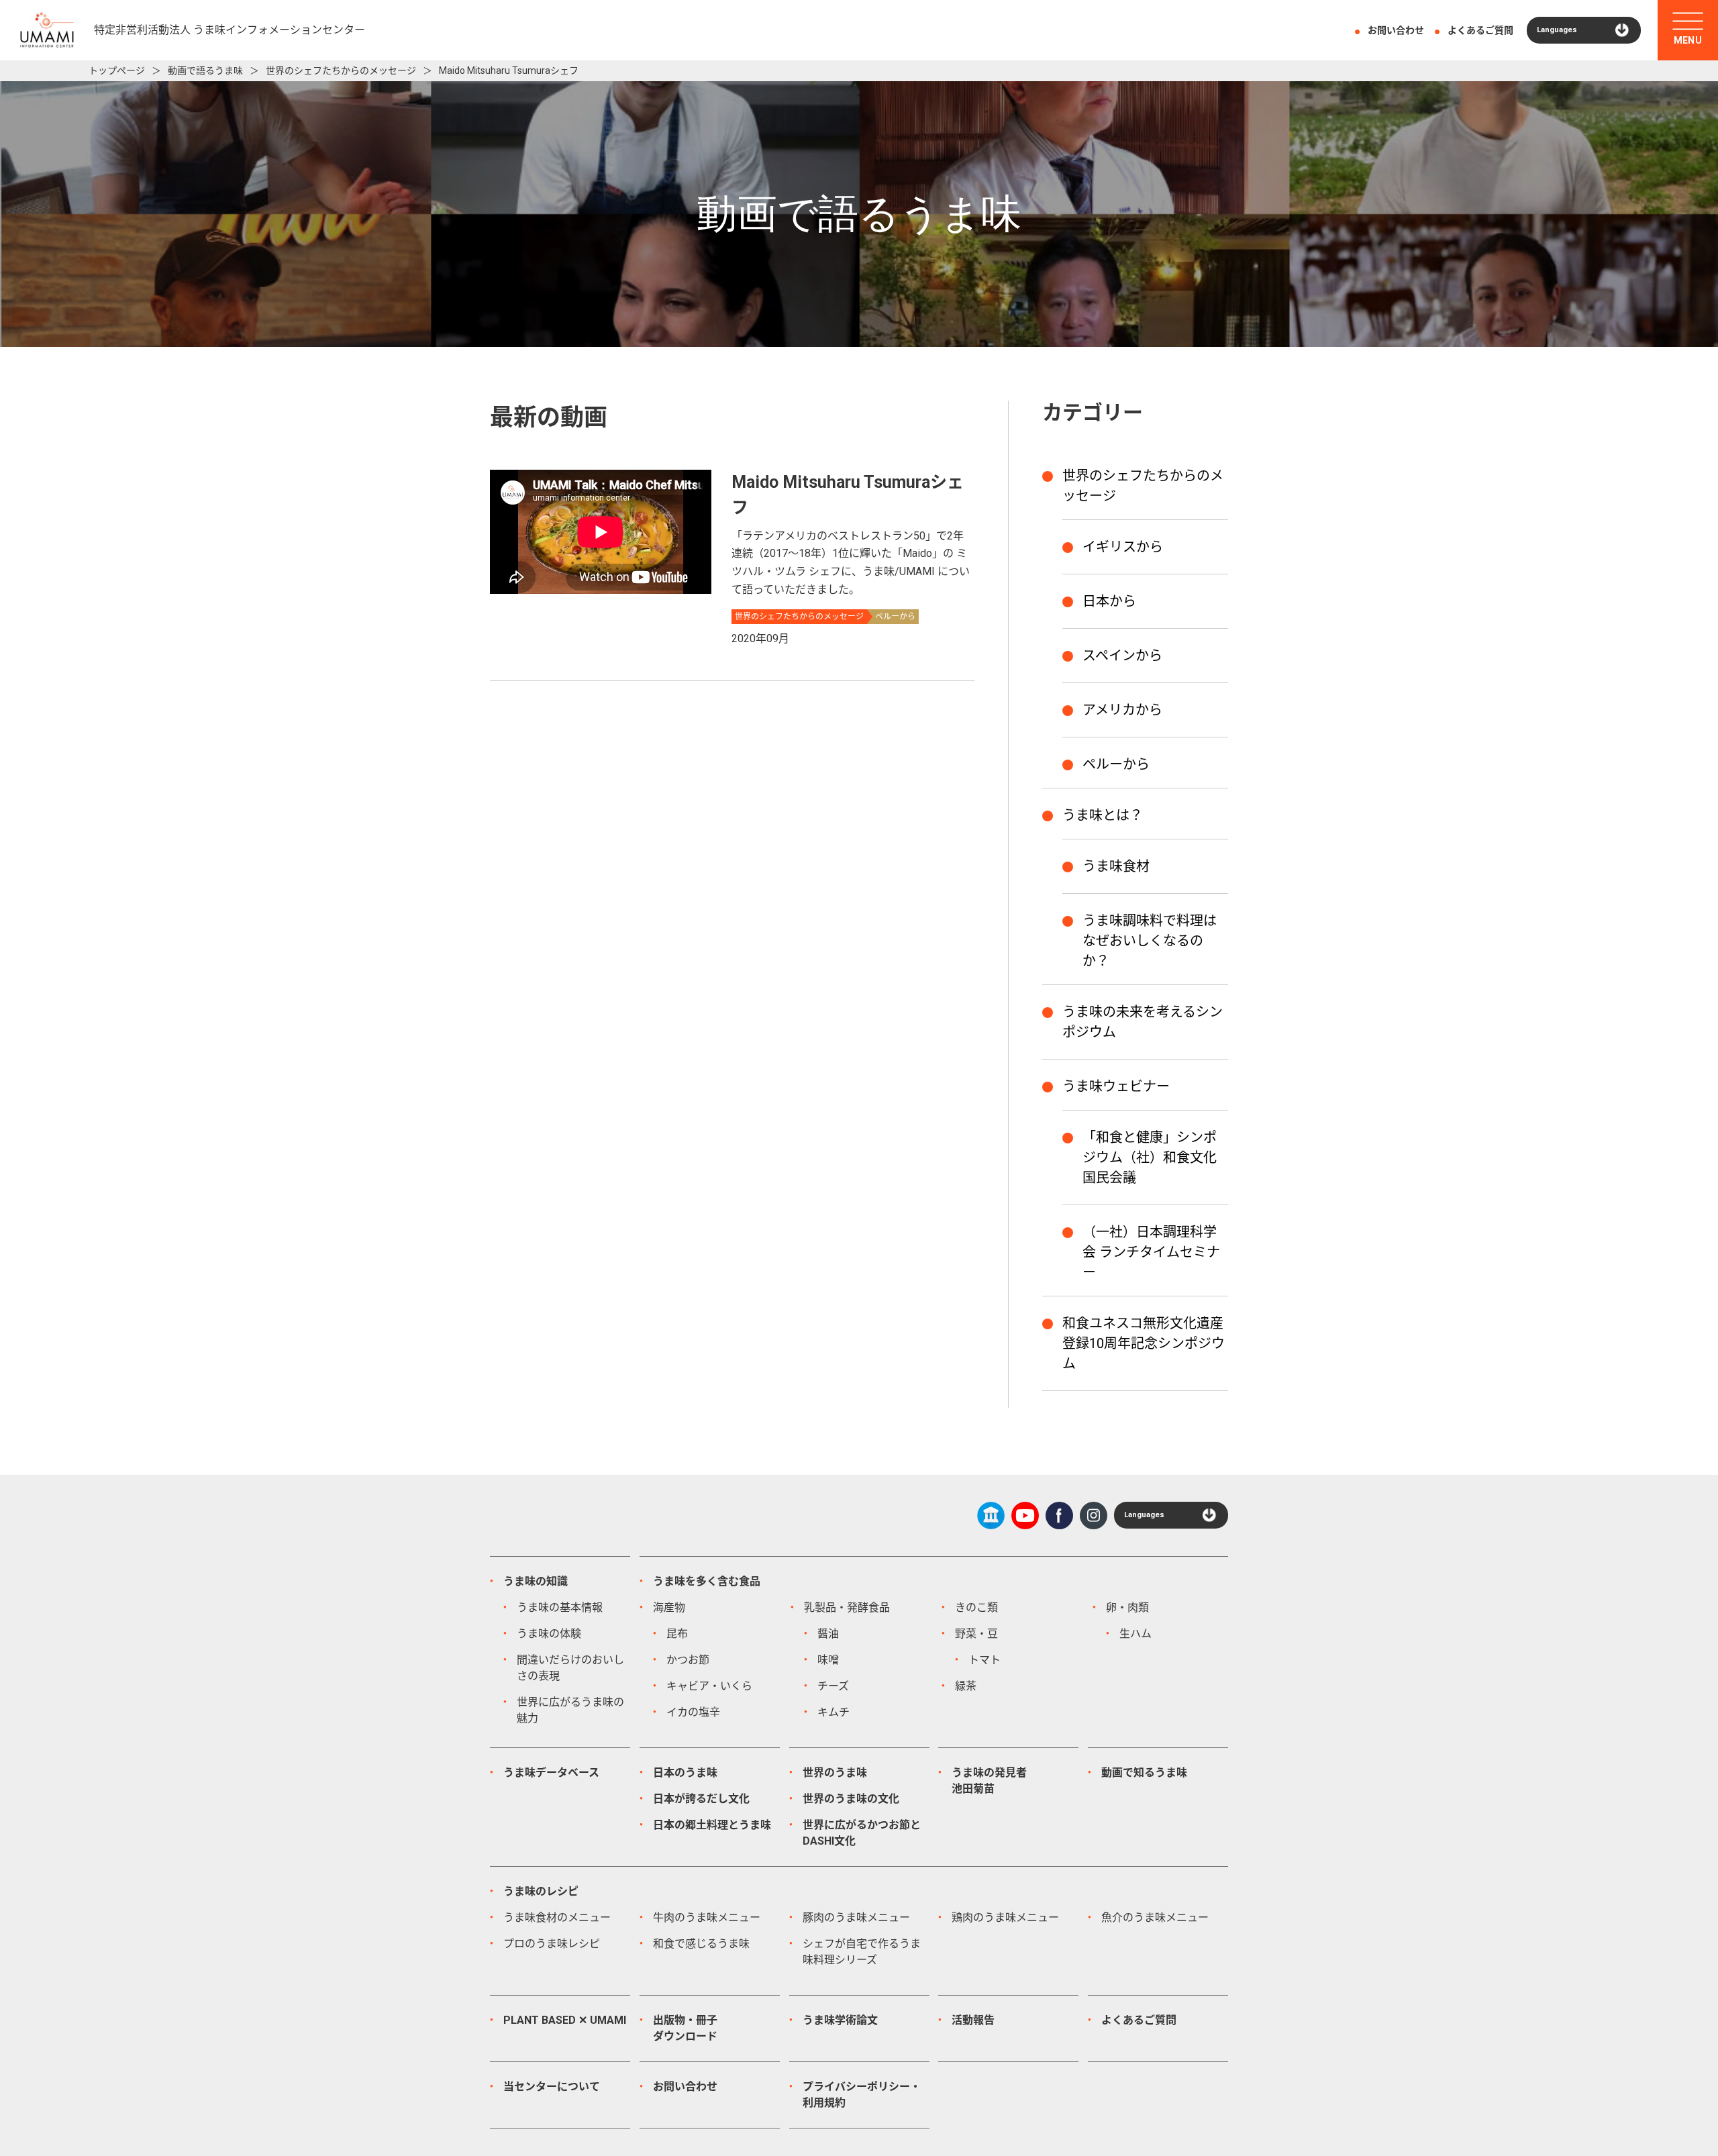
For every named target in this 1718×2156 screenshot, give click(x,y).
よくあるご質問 (1480, 30)
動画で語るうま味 (205, 70)
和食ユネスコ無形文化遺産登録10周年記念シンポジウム (1144, 1343)
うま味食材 (1116, 866)
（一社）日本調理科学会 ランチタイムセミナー (1151, 1252)
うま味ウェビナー (1116, 1086)
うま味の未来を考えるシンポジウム (1143, 1022)
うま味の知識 (536, 1581)
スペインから (1122, 656)
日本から (1109, 601)
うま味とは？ (1103, 815)
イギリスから (1123, 547)
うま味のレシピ (541, 1891)
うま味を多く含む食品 (707, 1581)
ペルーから (1116, 764)
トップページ (117, 70)
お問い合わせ (1396, 30)
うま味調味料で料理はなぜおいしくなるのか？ (1150, 941)
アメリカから (1122, 710)
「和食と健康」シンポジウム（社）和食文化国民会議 (1150, 1158)
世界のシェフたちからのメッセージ (341, 70)
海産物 (669, 1607)
